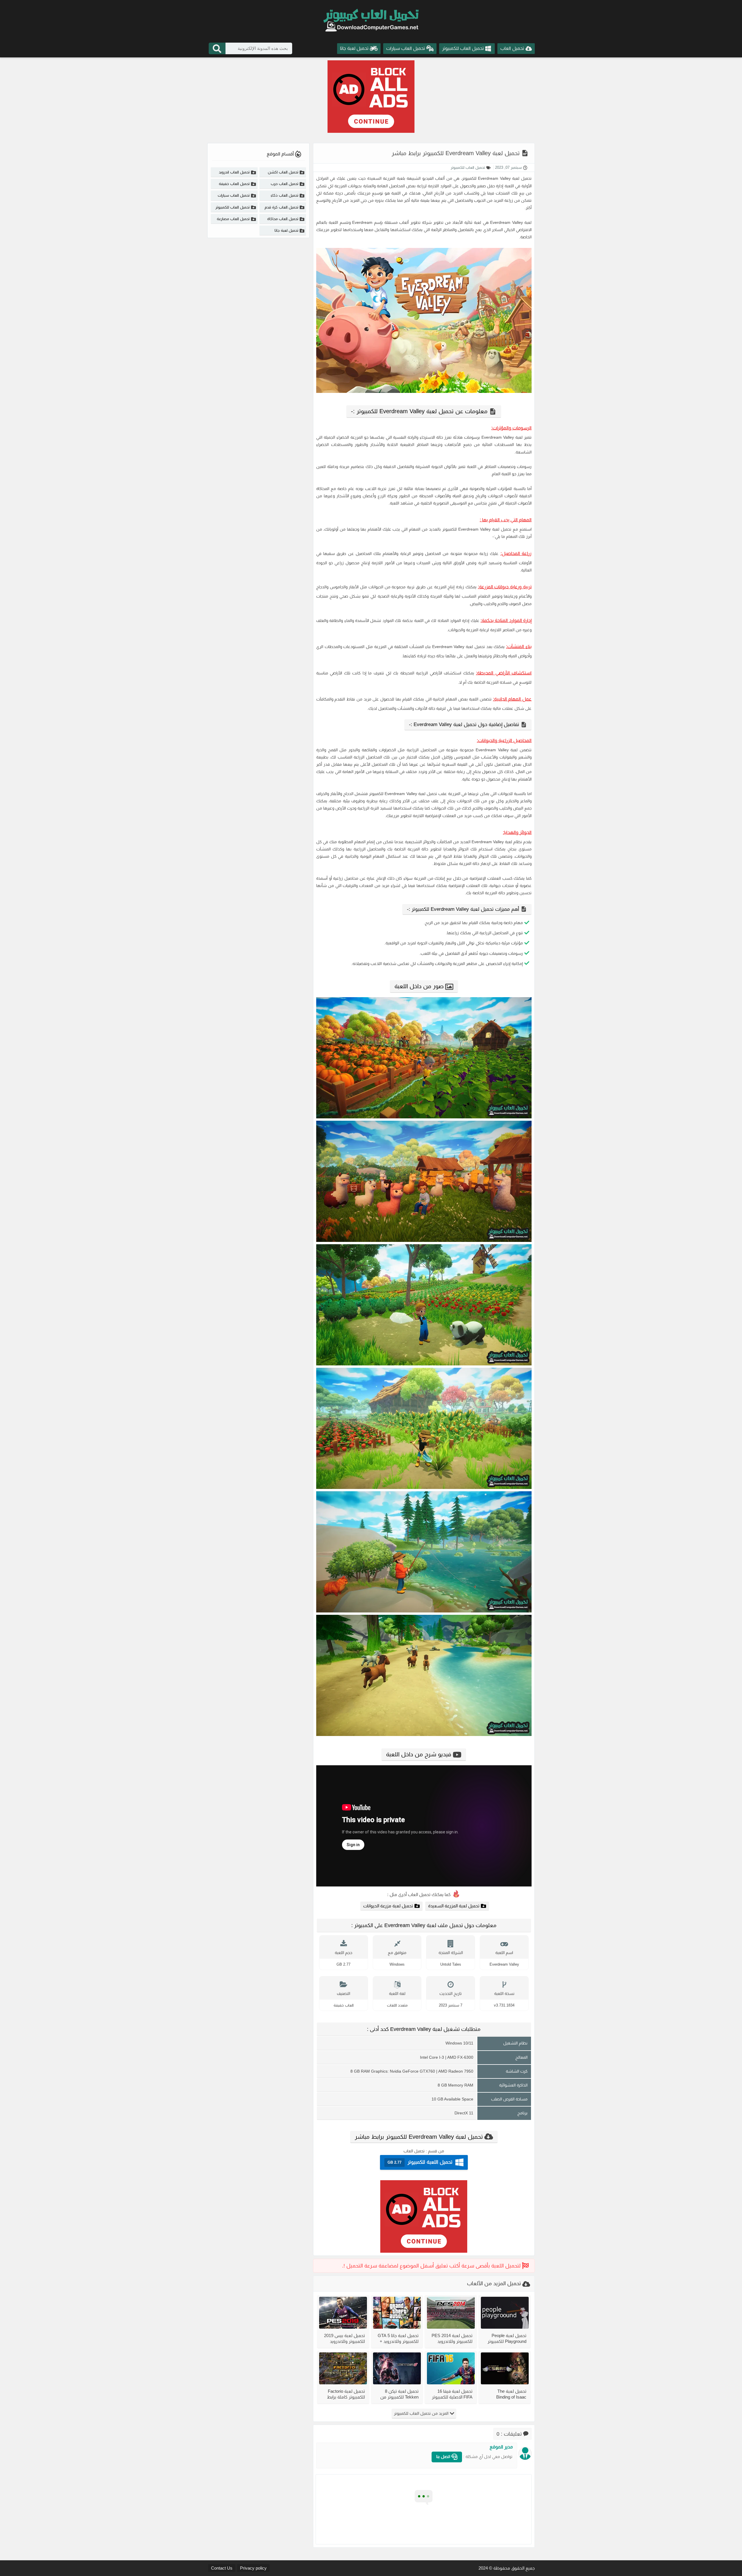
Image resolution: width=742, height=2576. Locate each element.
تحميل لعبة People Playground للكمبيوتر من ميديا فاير (507, 2338)
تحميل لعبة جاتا (286, 230)
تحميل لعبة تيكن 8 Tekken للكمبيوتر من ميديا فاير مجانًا (399, 2394)
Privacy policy (253, 2568)
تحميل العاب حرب (284, 184)
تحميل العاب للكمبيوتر (468, 167)
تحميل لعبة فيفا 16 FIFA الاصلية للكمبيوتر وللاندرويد (452, 2394)
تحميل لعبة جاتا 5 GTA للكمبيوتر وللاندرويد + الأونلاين (398, 2338)
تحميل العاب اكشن (283, 172)
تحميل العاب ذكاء (284, 195)
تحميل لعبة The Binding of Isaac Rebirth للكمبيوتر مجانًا (506, 2394)
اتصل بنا (444, 2457)
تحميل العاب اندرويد (234, 172)
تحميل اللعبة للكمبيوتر (420, 2162)
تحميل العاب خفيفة (234, 184)
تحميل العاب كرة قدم (281, 207)
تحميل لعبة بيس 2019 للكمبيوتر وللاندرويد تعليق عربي (344, 2338)
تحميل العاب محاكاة (283, 219)
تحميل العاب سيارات (234, 195)
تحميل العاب (414, 2151)
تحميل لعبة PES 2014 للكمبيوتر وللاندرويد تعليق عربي (452, 2338)
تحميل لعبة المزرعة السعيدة (454, 1906)
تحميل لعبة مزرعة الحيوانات (388, 1906)
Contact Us (222, 2568)
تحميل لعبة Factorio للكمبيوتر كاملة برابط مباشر (346, 2394)
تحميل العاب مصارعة (233, 219)
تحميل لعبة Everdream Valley (505, 178)
